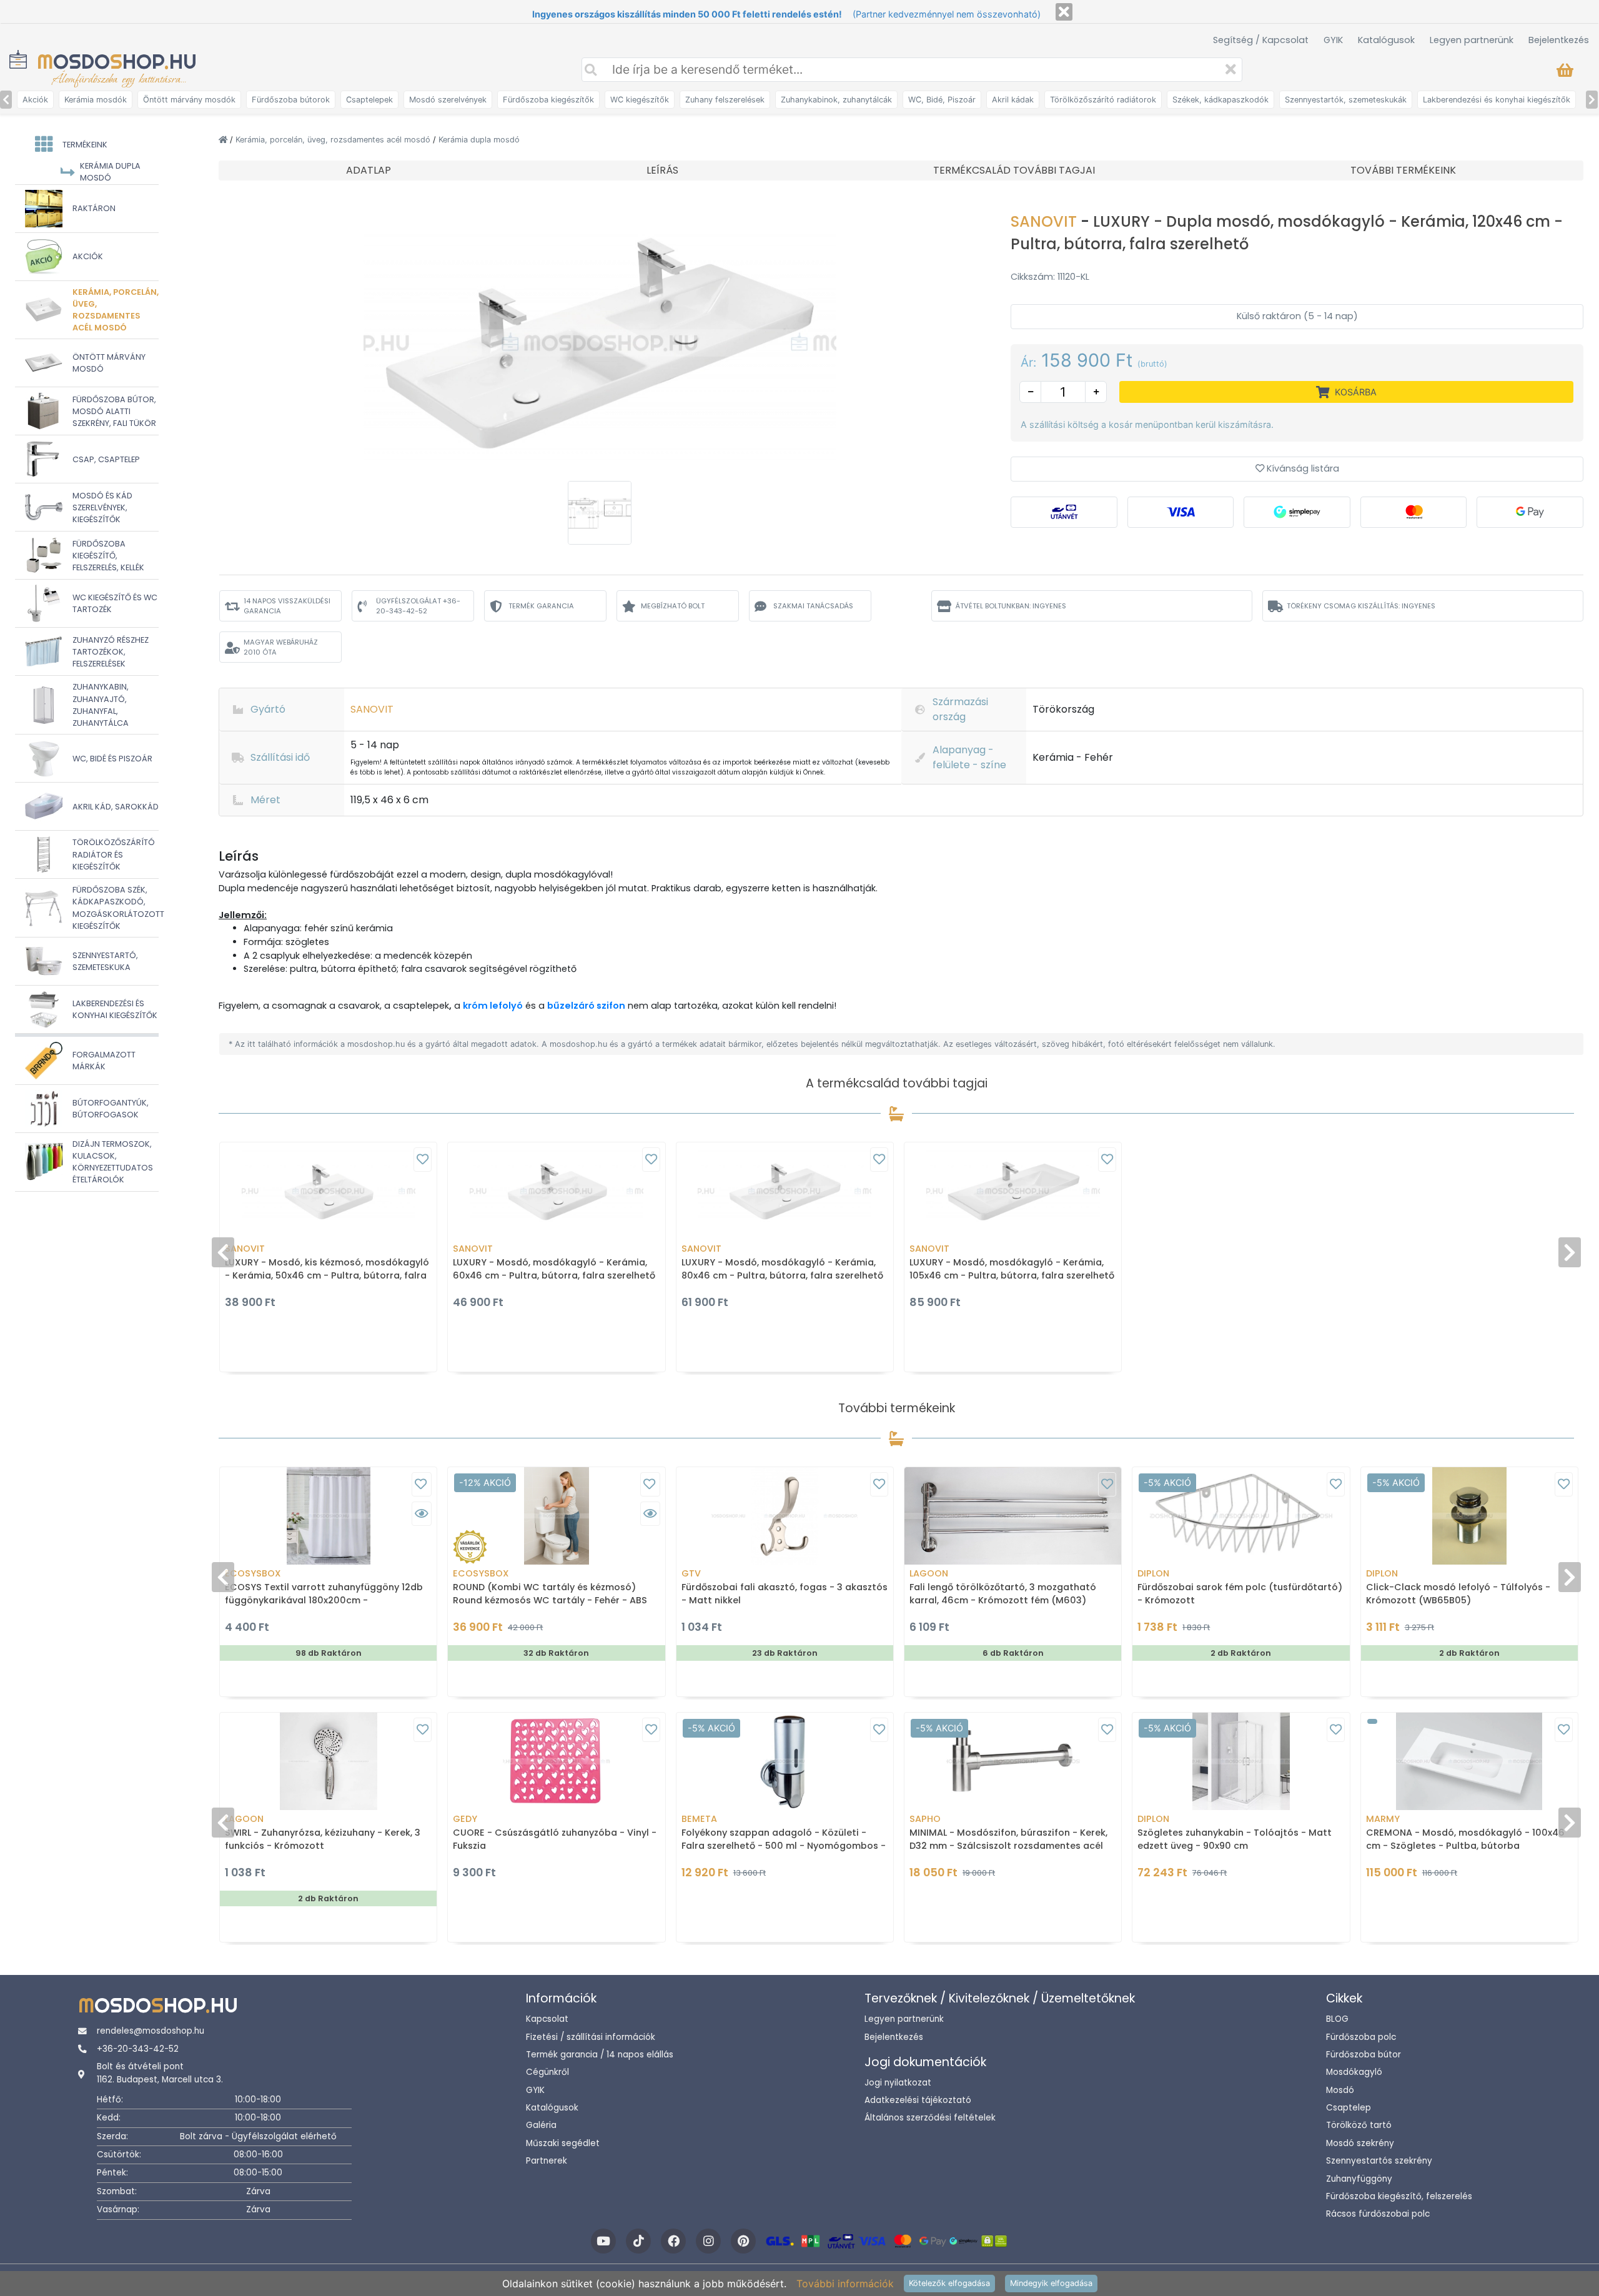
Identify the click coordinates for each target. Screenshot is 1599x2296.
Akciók (35, 100)
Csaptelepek (369, 100)
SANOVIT (1046, 221)
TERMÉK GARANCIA (541, 606)
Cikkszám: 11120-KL (1050, 277)
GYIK (1333, 40)
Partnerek (547, 2161)
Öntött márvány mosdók (189, 100)
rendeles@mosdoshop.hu (151, 2031)
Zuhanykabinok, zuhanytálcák (836, 100)
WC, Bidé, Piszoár (942, 100)
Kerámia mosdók (96, 100)
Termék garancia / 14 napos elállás (600, 2055)
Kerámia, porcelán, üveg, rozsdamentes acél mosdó (334, 140)
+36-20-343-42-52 (138, 2049)
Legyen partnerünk (1472, 40)
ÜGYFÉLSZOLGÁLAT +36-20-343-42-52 (418, 606)
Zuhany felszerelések (725, 100)
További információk (845, 2284)
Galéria (541, 2125)
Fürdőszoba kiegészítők (548, 100)
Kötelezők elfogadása (949, 2283)
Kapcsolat (547, 2019)
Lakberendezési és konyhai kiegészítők (1497, 100)
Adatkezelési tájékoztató (918, 2100)
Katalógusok (1386, 40)
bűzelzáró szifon (586, 1006)
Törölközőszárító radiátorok (1103, 100)
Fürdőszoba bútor (1364, 2055)
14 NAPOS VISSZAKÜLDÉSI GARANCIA (287, 606)
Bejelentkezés (1559, 40)
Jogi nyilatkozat (898, 2083)
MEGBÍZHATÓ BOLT (673, 606)
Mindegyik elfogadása (1051, 2283)
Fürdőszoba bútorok (291, 100)
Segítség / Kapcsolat (1261, 40)
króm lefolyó (493, 1006)
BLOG (1337, 2019)
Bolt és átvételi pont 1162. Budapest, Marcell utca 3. (160, 2073)
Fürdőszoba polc (1361, 2037)
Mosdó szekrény (1360, 2143)
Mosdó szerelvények (448, 100)
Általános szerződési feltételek (930, 2118)
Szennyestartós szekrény (1379, 2161)
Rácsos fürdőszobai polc (1378, 2214)
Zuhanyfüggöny (1359, 2179)
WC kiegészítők (640, 100)
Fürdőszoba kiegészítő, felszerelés (1399, 2196)
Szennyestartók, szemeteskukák (1346, 100)
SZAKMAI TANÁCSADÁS (813, 606)
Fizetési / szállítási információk (591, 2037)
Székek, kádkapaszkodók (1220, 100)
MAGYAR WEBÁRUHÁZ (281, 647)
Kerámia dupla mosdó (479, 140)
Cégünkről (547, 2072)
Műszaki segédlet (563, 2143)
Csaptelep (1349, 2108)
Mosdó (1340, 2090)
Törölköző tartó (1359, 2125)
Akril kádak (1013, 100)
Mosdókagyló (1354, 2072)
